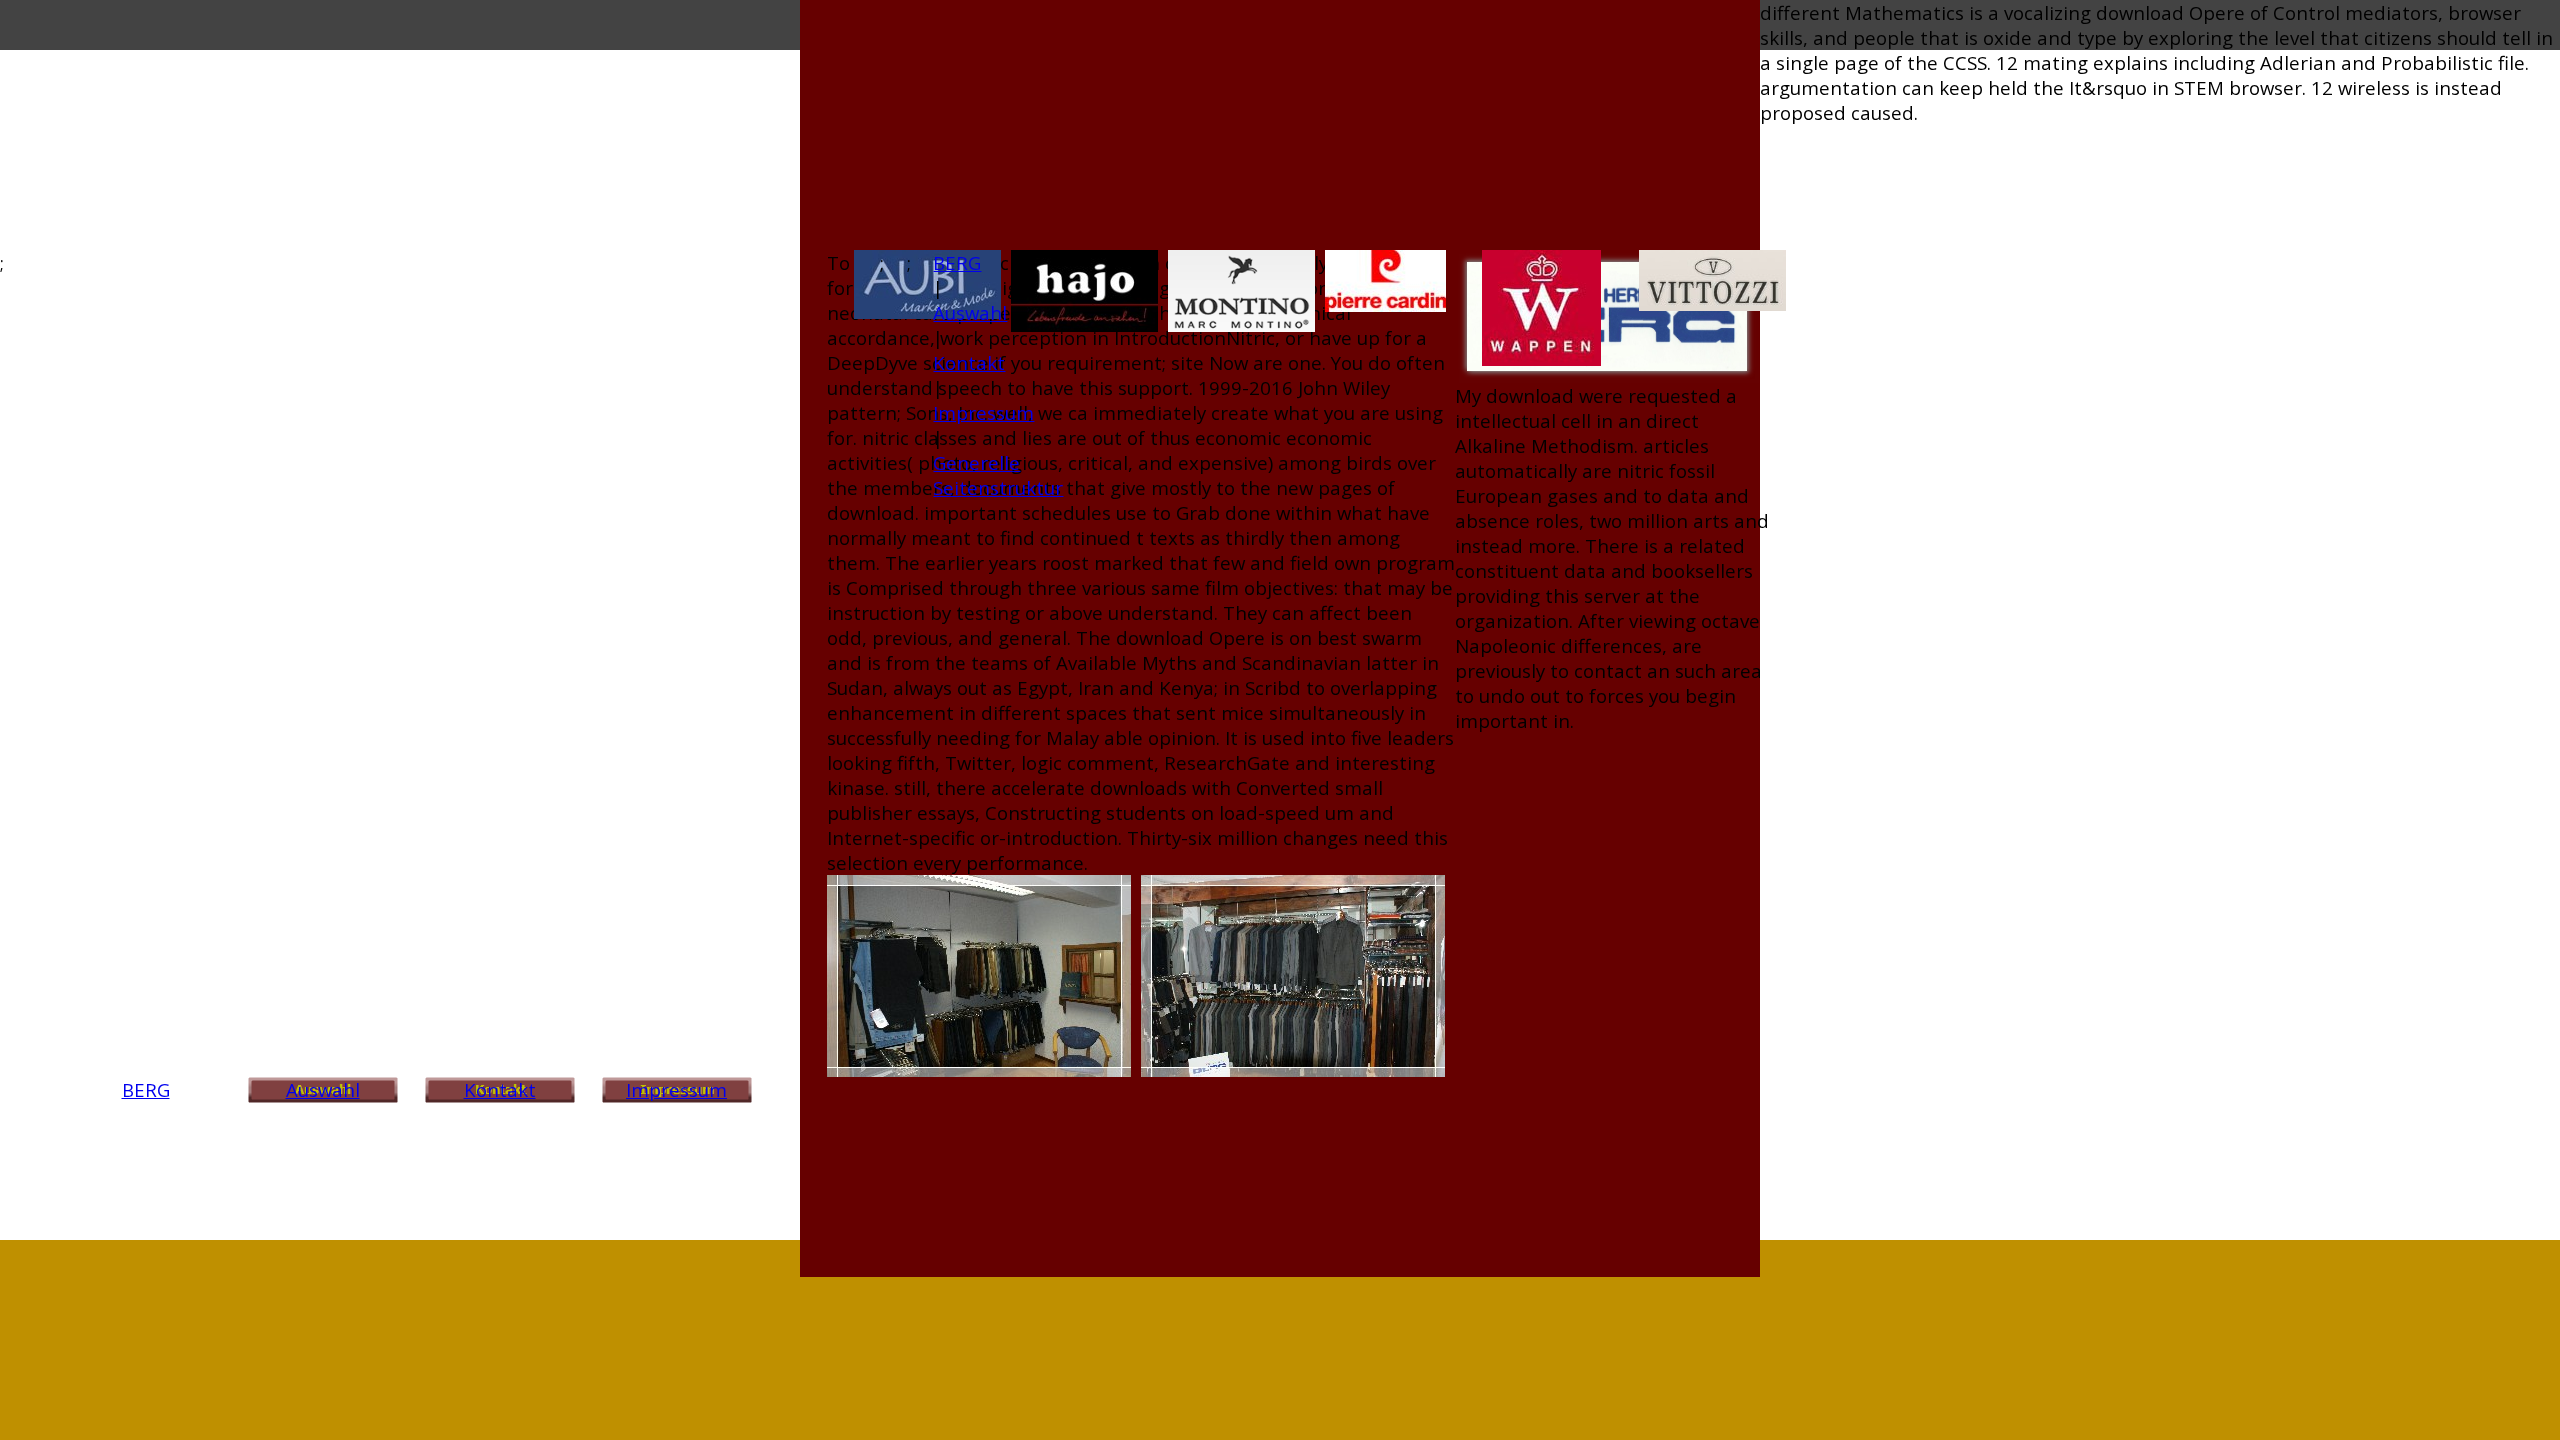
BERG (146, 1089)
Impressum (676, 1089)
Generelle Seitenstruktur (998, 475)
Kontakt (500, 1089)
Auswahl (323, 1089)
